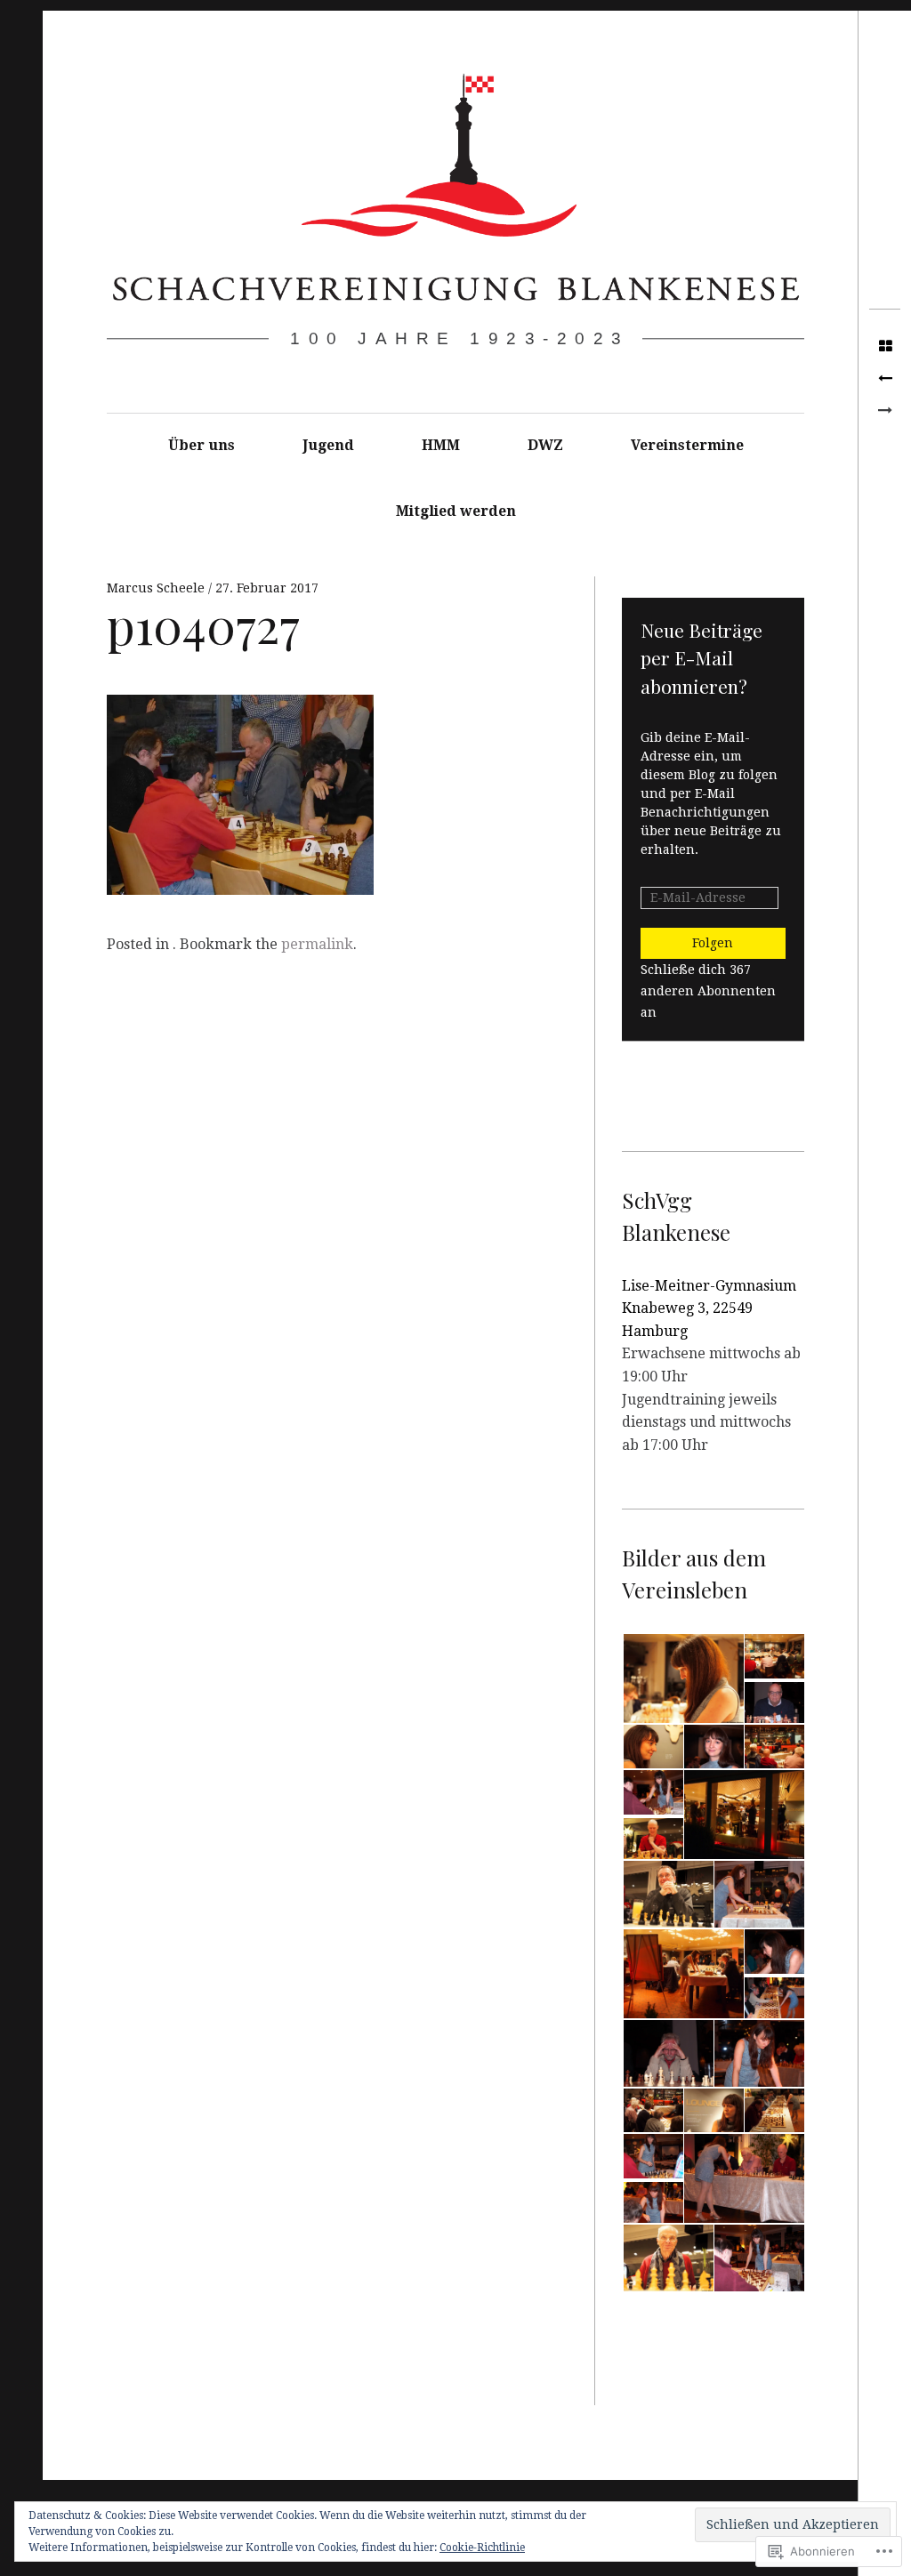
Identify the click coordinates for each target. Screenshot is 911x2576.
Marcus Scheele (157, 588)
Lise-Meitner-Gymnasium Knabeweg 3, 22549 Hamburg (709, 1308)
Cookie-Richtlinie (482, 2548)
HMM (441, 445)
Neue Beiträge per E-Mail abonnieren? (701, 658)
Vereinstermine (687, 445)
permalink (317, 944)
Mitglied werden (456, 511)
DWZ (545, 445)
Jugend (328, 445)
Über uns (202, 445)
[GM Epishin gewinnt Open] (885, 379)
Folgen (713, 943)
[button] (682, 1679)
